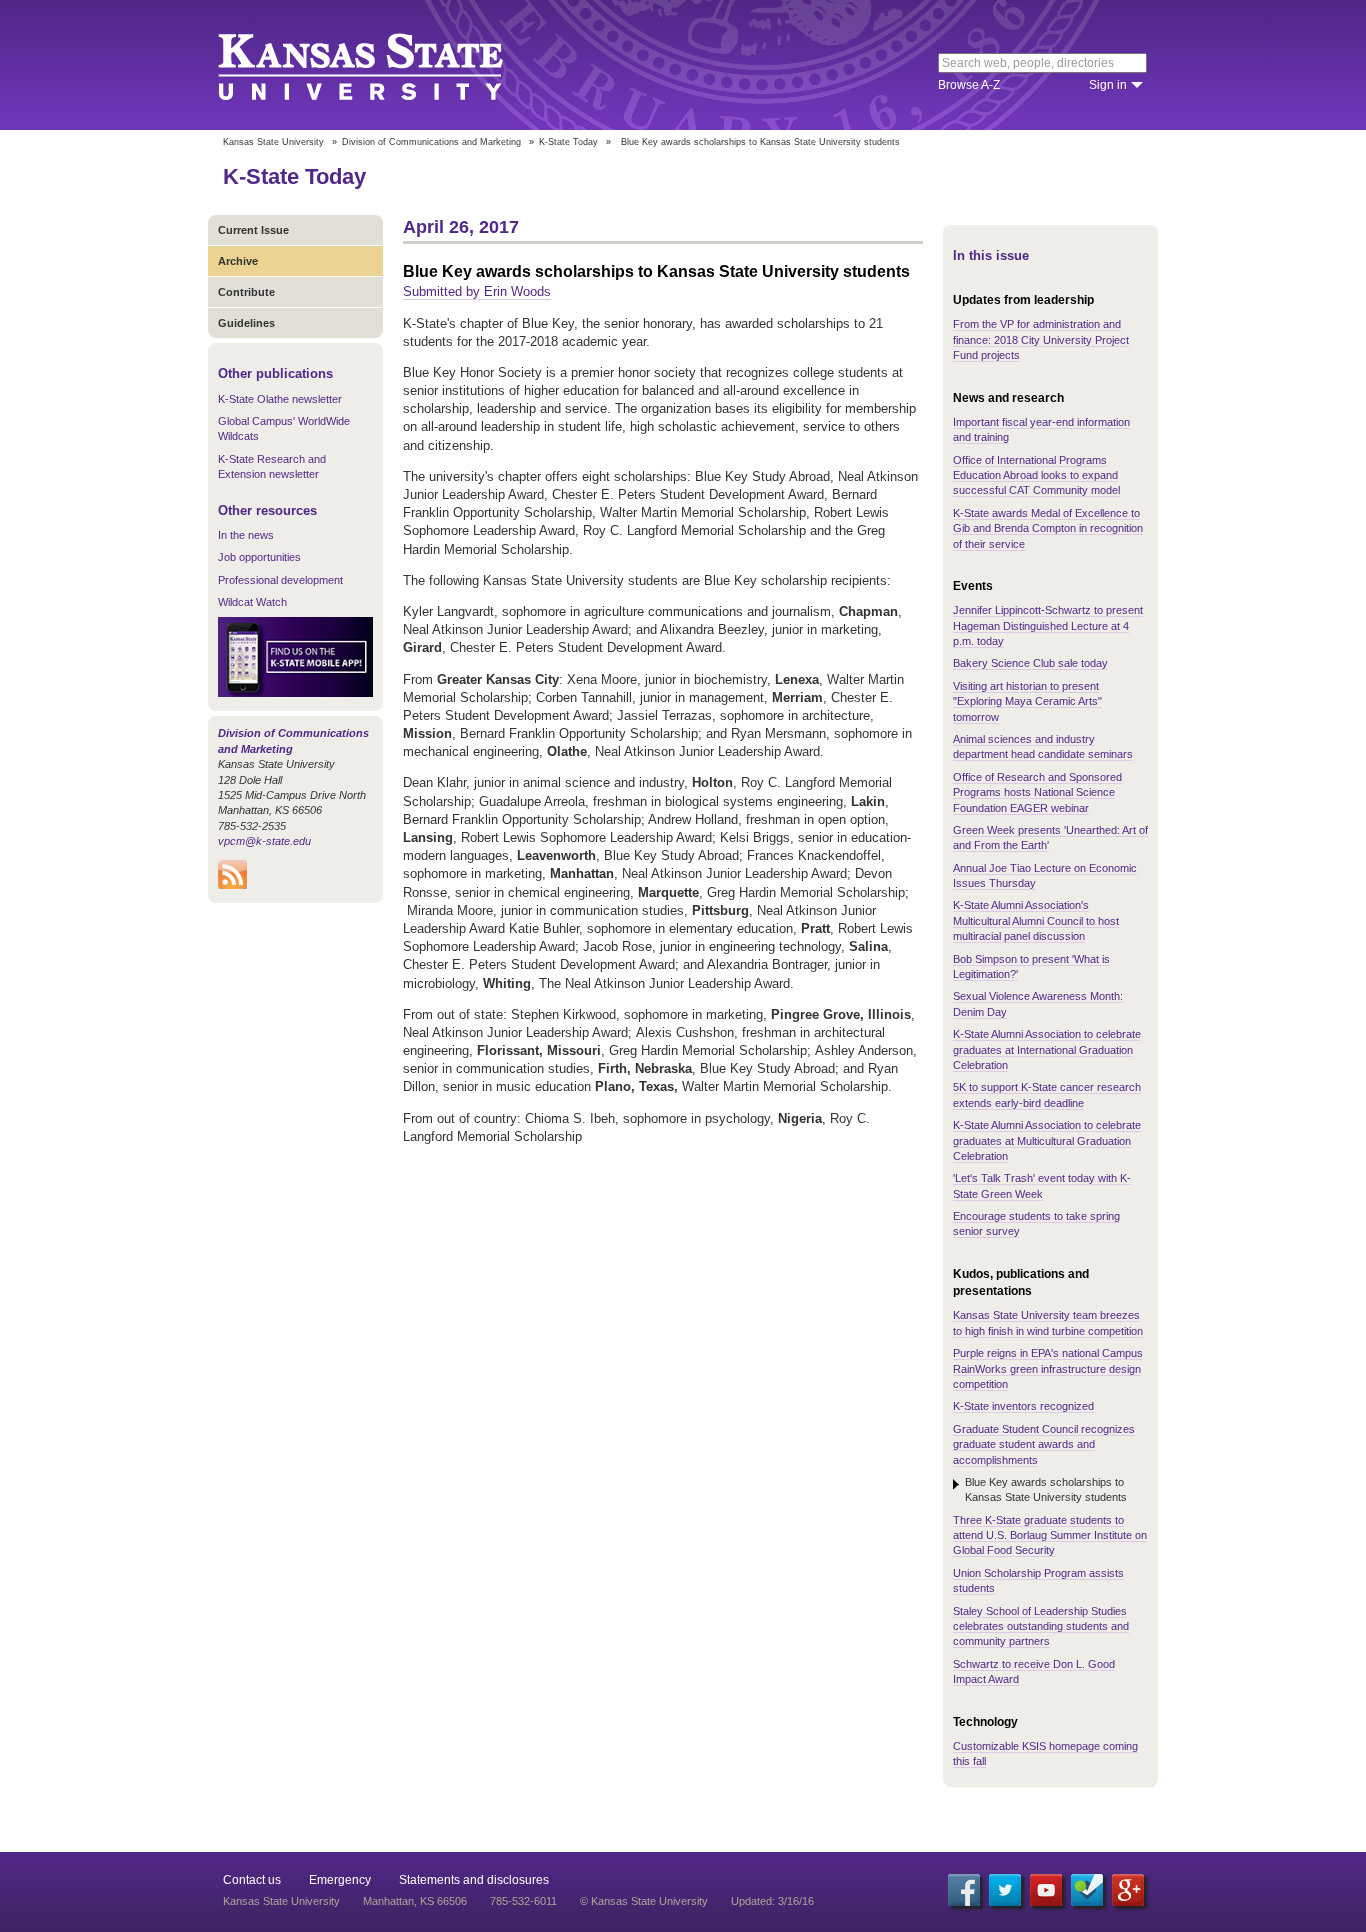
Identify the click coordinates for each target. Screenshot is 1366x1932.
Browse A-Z (969, 85)
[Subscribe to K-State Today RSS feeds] (232, 885)
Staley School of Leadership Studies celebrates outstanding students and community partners (1041, 1626)
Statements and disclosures (474, 1880)
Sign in (1108, 85)
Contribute (246, 292)
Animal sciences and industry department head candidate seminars (1043, 746)
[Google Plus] (1128, 1890)
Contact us (252, 1880)
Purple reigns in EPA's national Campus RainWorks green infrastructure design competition (1048, 1368)
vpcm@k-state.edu (264, 841)
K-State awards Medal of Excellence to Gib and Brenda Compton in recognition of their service (1048, 528)
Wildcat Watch (252, 602)
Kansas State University (385, 65)
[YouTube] (1046, 1890)
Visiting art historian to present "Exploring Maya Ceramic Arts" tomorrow (1027, 701)
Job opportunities (259, 557)
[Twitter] (1005, 1890)
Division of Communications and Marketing (431, 142)
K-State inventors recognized (1023, 1406)
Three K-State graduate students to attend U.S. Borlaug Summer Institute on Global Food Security (1050, 1535)
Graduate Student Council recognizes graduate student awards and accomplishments (1044, 1444)
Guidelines (246, 323)
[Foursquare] (1087, 1890)
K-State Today (568, 142)
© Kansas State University (644, 1901)
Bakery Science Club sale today (1030, 663)
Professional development (280, 580)
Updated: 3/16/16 (772, 1901)
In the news (246, 535)
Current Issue (253, 230)
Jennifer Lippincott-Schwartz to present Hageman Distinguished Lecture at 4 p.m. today (1048, 625)
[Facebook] (964, 1890)
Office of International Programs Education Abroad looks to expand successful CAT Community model (1036, 475)
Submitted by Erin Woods (477, 291)
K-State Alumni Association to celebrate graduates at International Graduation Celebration (1047, 1049)
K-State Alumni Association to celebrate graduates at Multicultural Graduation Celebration (1047, 1140)
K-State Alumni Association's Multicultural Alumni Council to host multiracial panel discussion (1036, 920)
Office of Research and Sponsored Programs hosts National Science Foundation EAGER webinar (1037, 792)
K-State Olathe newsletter (280, 399)
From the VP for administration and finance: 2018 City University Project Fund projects (1041, 339)
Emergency (340, 1880)
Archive (238, 261)
